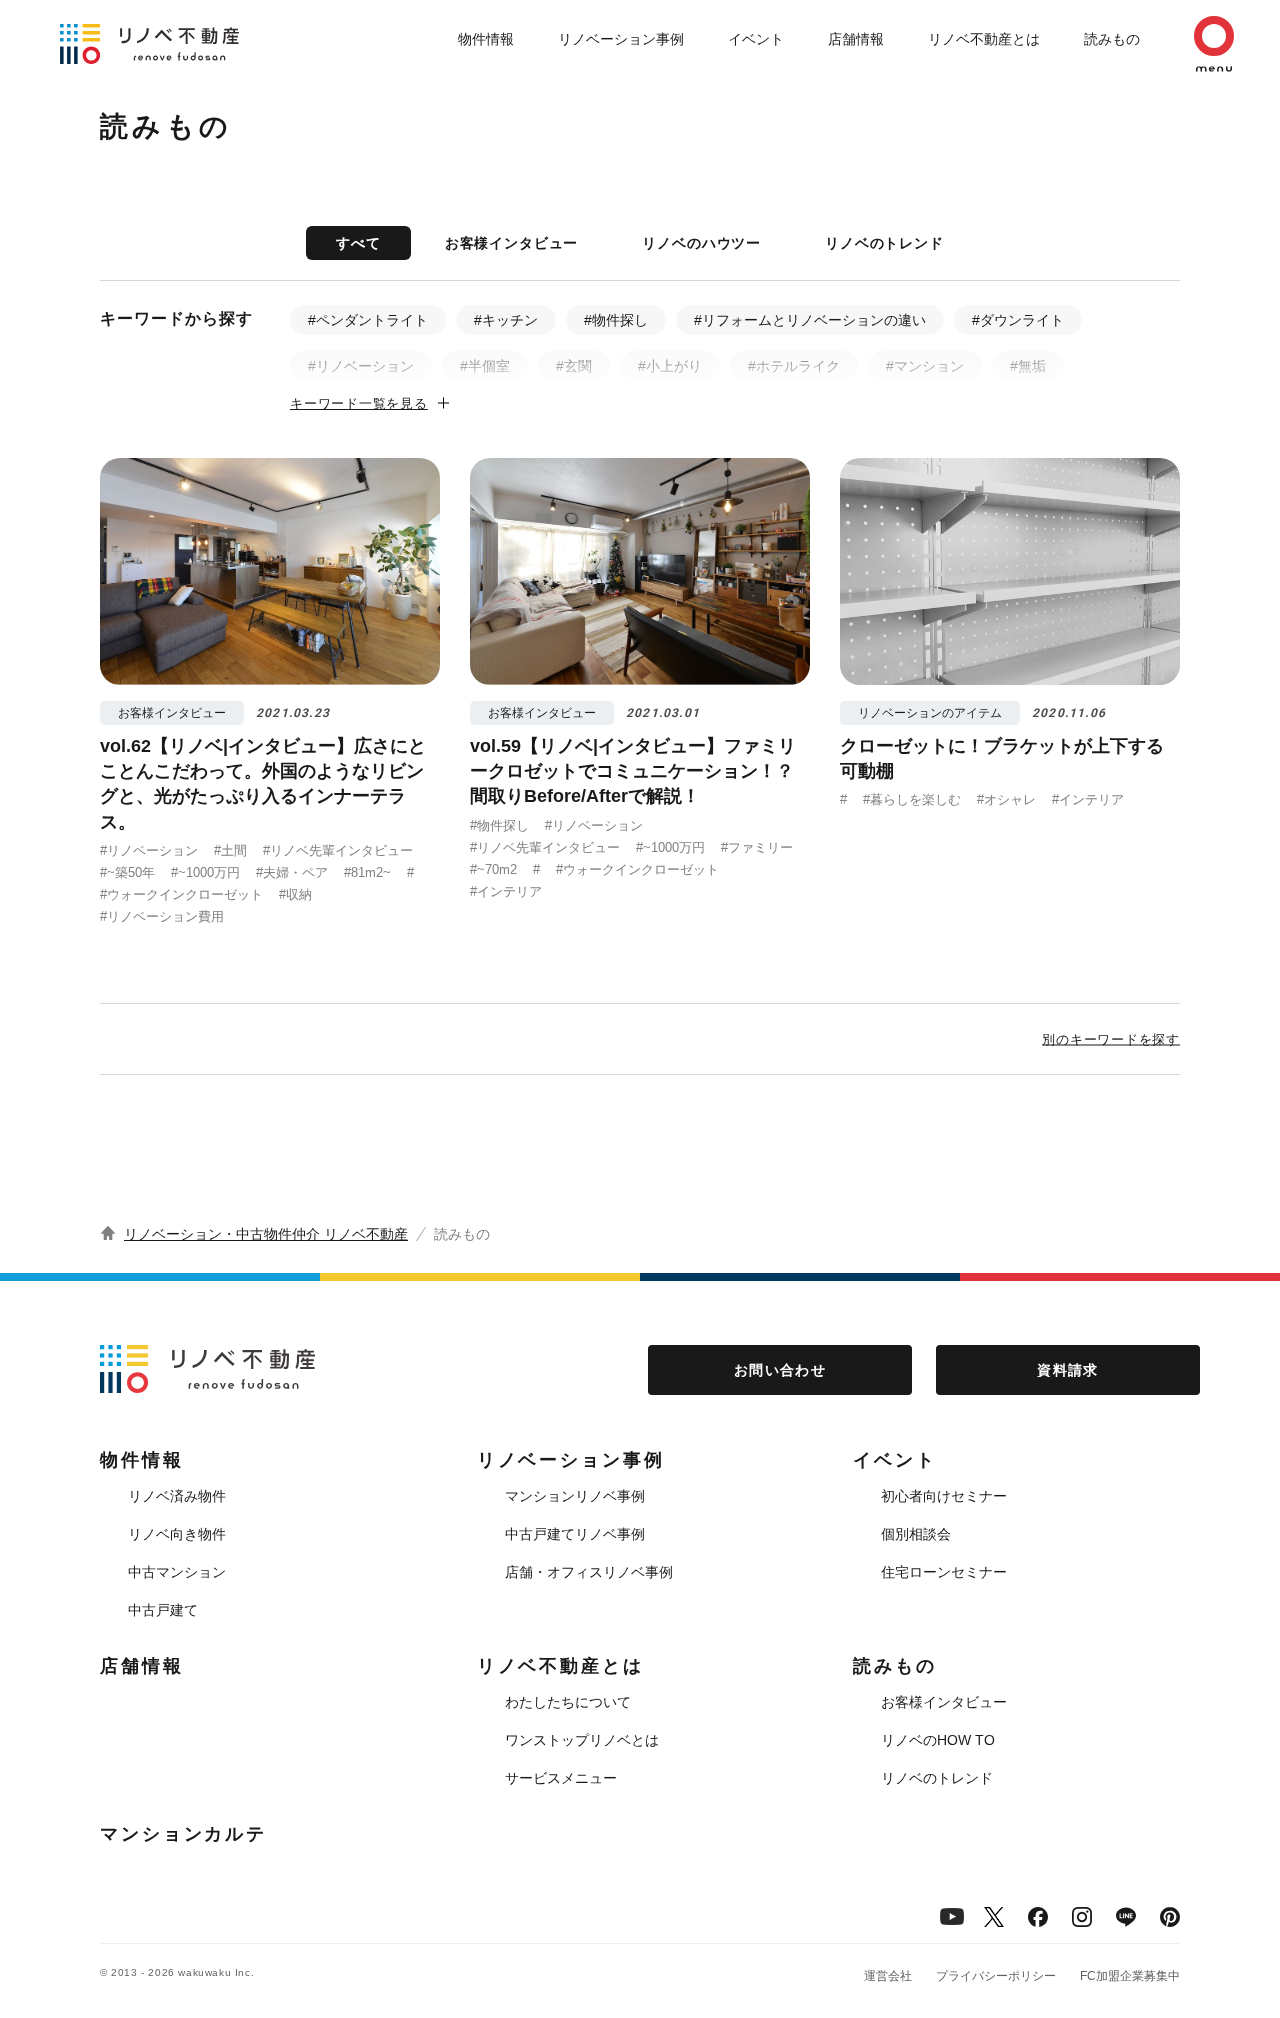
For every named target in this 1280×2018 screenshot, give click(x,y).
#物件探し (616, 320)
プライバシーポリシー (996, 1976)
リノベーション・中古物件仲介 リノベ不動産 (266, 1234)
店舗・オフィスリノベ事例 (589, 1572)
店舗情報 (856, 39)
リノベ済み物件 (177, 1496)
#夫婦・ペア (292, 872)
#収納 (295, 894)
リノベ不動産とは (984, 39)
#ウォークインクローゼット (181, 894)
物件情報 (486, 39)
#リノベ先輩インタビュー (338, 850)
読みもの (1112, 39)
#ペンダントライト (368, 320)
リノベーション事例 (621, 39)
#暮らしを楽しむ (912, 799)
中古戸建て (163, 1610)
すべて (358, 243)
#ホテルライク (794, 366)
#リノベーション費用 (162, 916)
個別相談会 (916, 1534)
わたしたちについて (568, 1702)
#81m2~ (367, 872)
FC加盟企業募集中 (1130, 1976)
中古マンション (177, 1572)
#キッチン (506, 320)
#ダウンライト (1018, 320)
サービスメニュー (561, 1778)
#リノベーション (361, 366)
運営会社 (888, 1976)
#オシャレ (1006, 799)
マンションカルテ (183, 1834)
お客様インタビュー (512, 243)
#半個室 (485, 366)
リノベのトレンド (884, 243)
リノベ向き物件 (177, 1534)
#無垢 (1028, 366)
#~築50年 (127, 872)
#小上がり (670, 366)
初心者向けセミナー (944, 1496)
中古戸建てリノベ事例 (575, 1534)
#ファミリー (757, 847)
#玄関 (574, 366)
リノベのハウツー (701, 243)
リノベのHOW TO (938, 1740)
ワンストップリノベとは (582, 1740)
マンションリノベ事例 (575, 1496)
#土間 (230, 850)
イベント (756, 39)
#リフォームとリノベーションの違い (810, 320)
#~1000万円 (205, 872)
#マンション (925, 366)
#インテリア (506, 891)
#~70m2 (493, 869)
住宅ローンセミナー (944, 1572)
